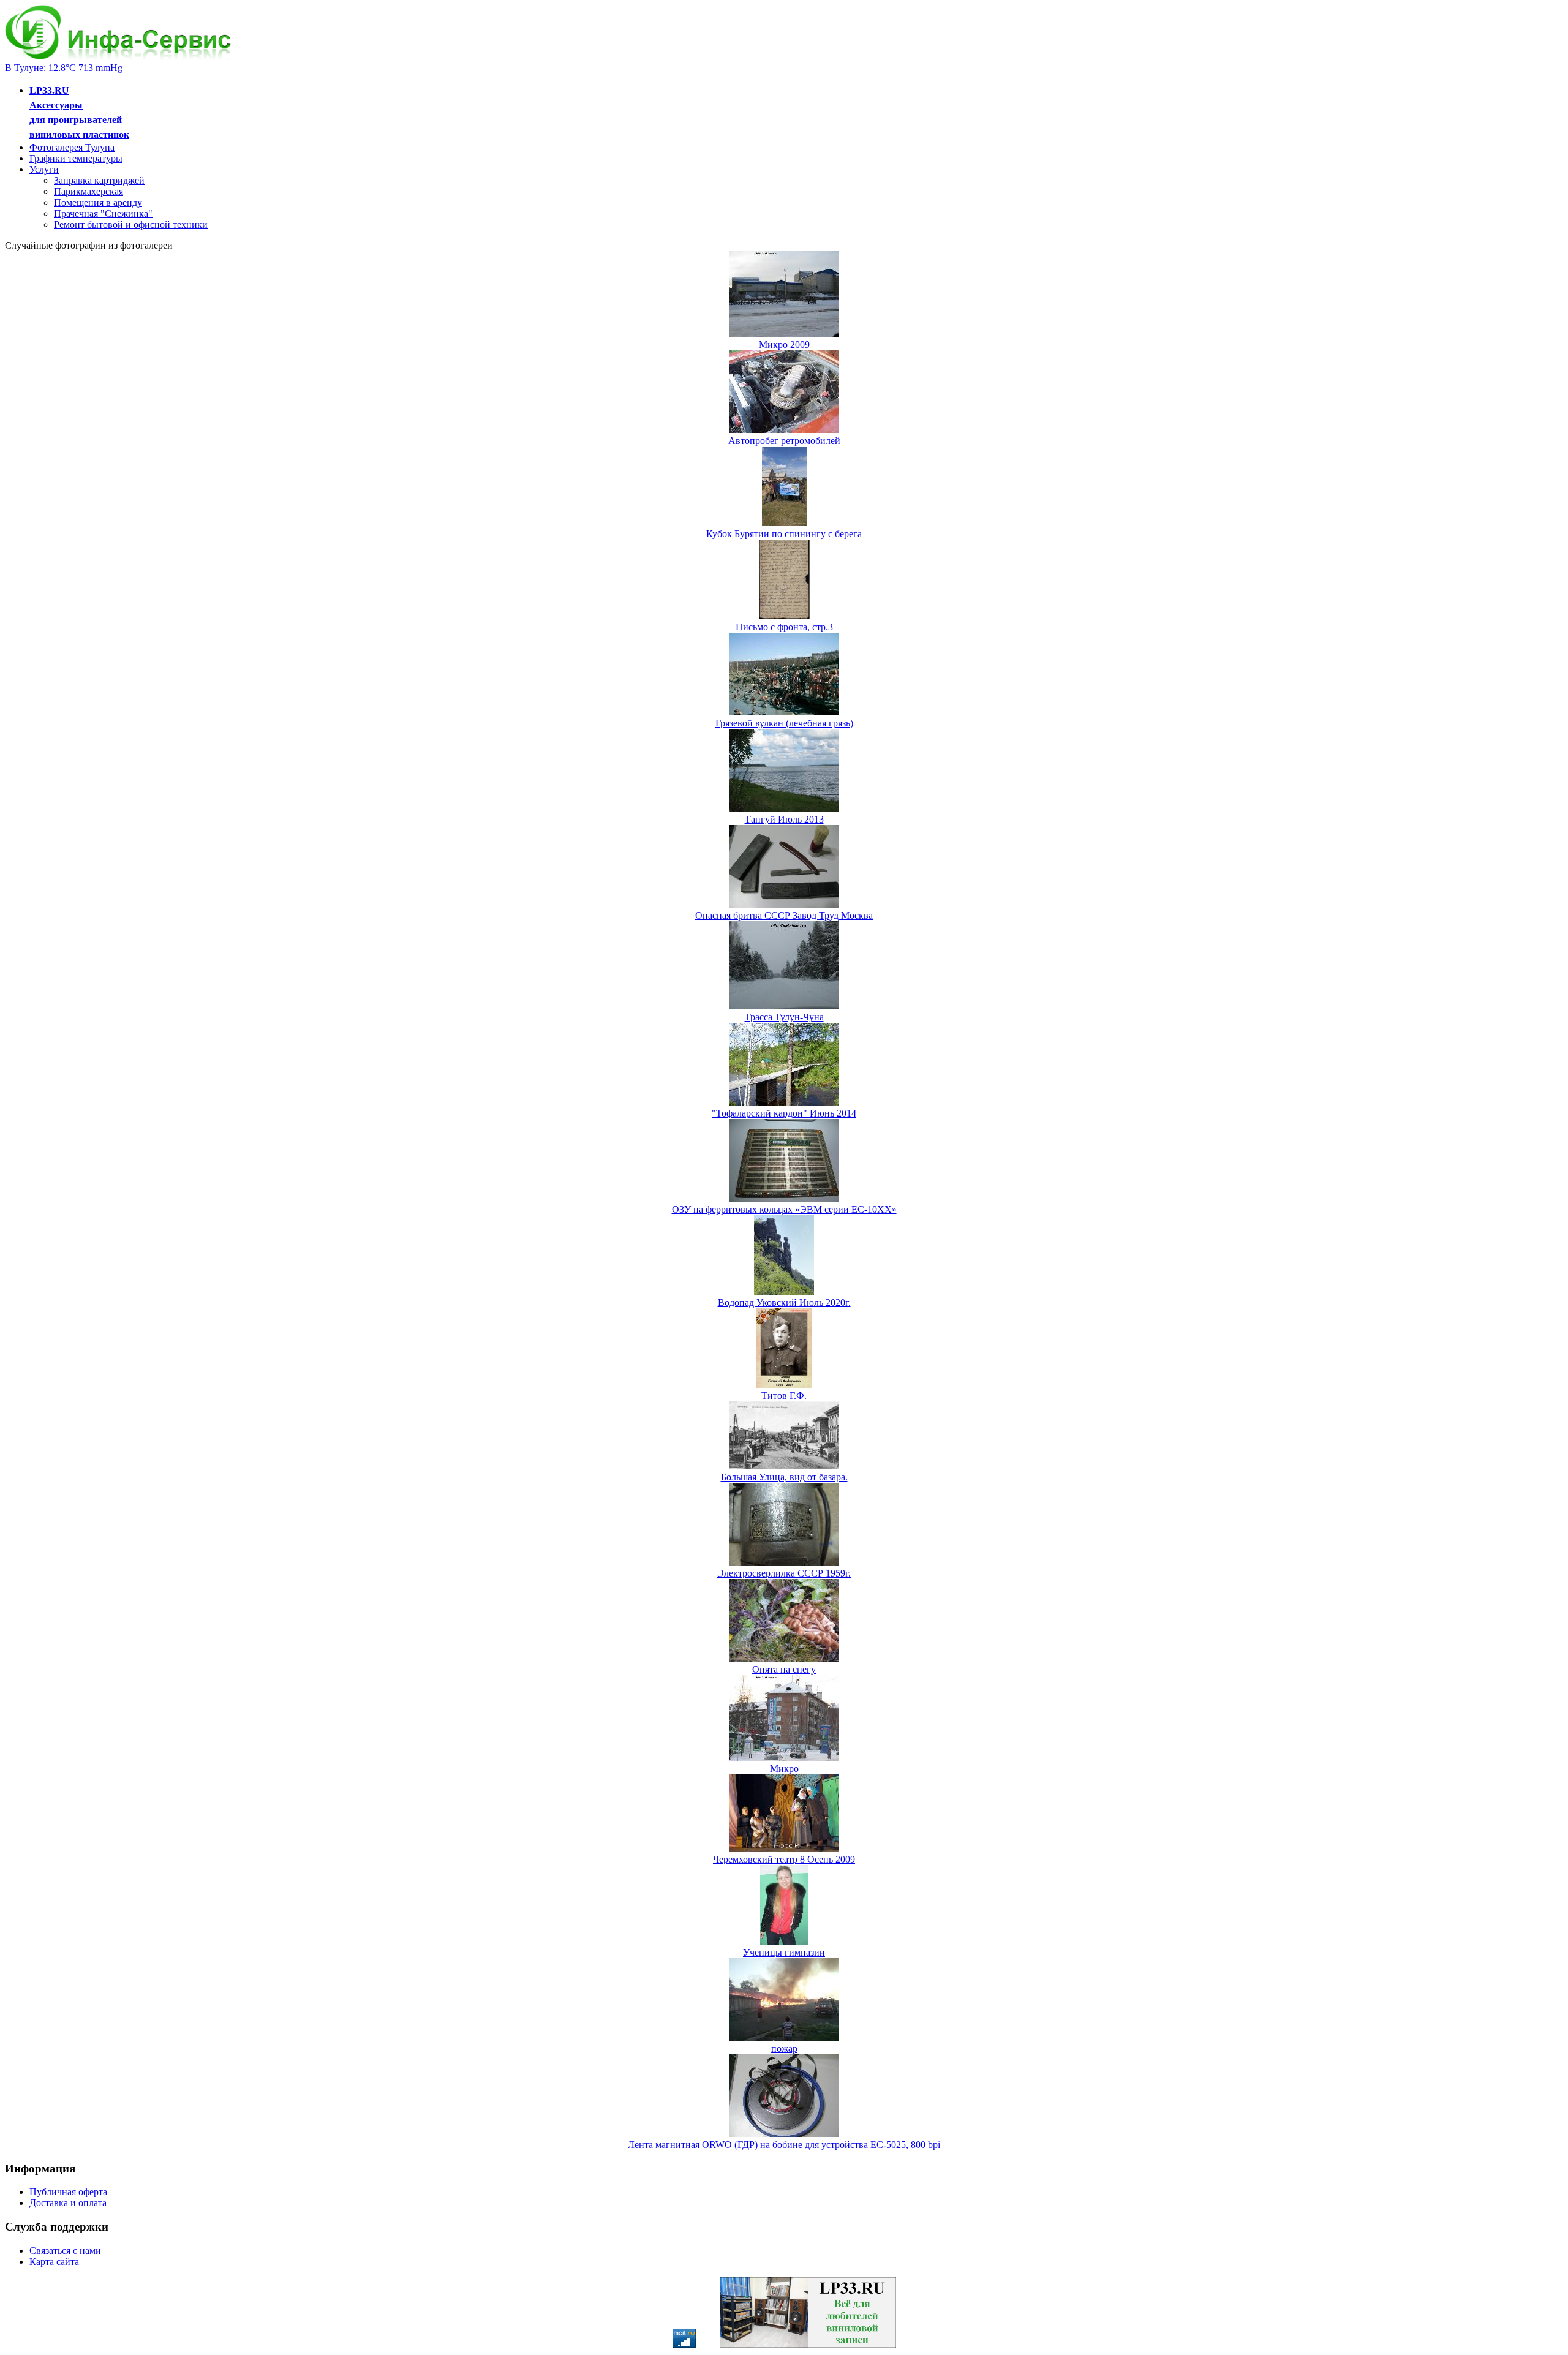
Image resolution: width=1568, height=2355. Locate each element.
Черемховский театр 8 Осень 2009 (784, 1859)
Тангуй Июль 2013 (784, 819)
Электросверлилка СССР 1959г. (784, 1573)
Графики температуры (76, 158)
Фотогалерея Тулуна (72, 147)
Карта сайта (54, 2262)
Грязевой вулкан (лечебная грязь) (784, 723)
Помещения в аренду (98, 202)
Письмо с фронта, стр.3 (784, 627)
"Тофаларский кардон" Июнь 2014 (784, 1113)
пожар (784, 2048)
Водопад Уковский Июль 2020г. (784, 1302)
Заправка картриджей (99, 180)
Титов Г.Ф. (784, 1396)
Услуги (44, 169)
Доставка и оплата (68, 2203)
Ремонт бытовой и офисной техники (131, 224)
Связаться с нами (65, 2251)
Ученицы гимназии (784, 1952)
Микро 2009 (784, 345)
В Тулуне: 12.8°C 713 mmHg (64, 68)
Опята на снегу (784, 1669)
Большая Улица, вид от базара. (784, 1477)
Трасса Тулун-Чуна (784, 1017)
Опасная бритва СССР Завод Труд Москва (784, 915)
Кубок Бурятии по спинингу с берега (784, 534)
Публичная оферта (68, 2192)
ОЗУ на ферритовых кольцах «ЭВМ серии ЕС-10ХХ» (784, 1209)
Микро (784, 1769)
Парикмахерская (89, 191)
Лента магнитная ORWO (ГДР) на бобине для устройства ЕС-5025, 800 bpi (784, 2145)
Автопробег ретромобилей (784, 441)
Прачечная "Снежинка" (103, 213)
